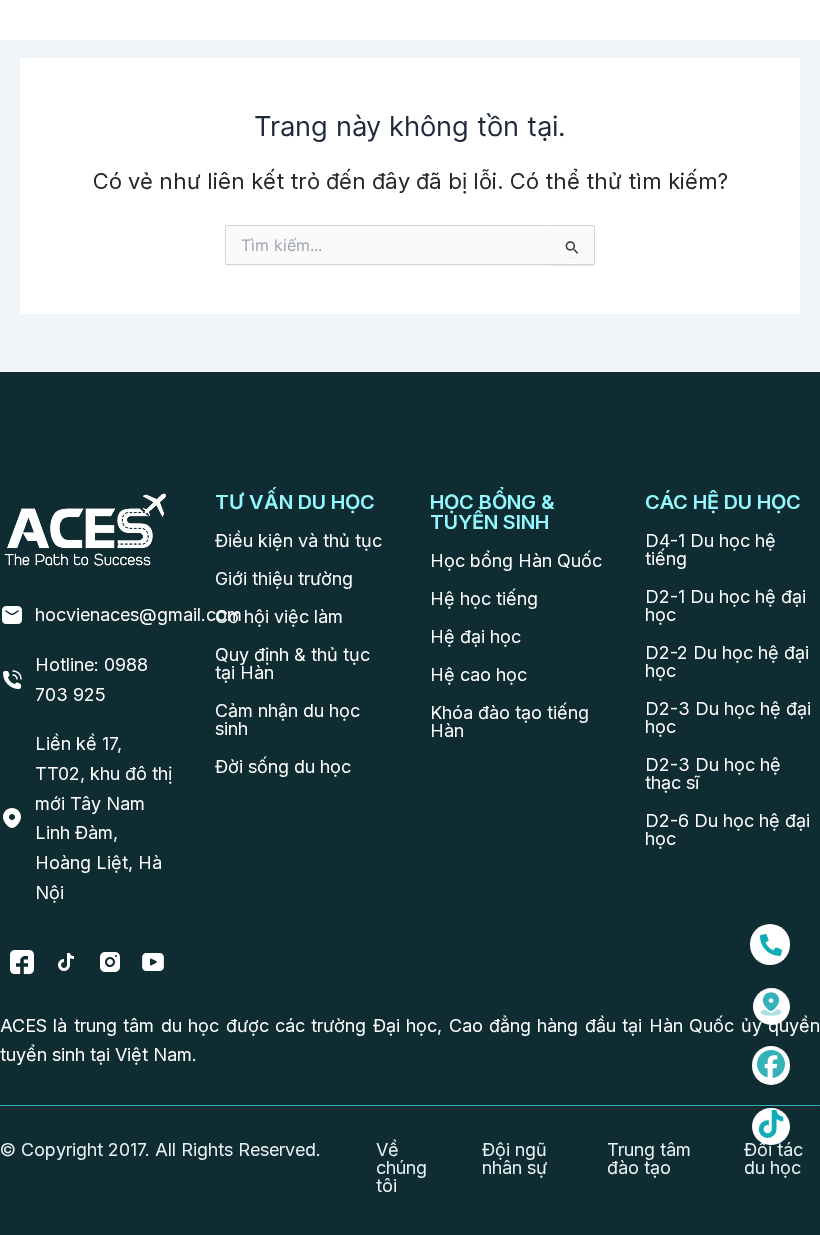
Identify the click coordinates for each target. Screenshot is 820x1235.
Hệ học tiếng (484, 598)
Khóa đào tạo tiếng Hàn (509, 721)
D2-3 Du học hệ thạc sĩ (713, 773)
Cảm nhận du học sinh (287, 719)
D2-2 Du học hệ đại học (727, 661)
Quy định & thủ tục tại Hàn (292, 663)
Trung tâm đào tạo (649, 1158)
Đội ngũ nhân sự (514, 1158)
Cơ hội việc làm (279, 616)
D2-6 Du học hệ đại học (727, 829)
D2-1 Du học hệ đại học (725, 605)
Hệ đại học (475, 636)
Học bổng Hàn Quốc (516, 560)
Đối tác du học (773, 1158)
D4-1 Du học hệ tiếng (710, 549)
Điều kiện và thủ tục (298, 540)
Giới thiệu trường (284, 578)
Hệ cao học (478, 674)
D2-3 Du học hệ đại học (728, 717)
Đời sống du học (283, 766)
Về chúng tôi (401, 1167)
